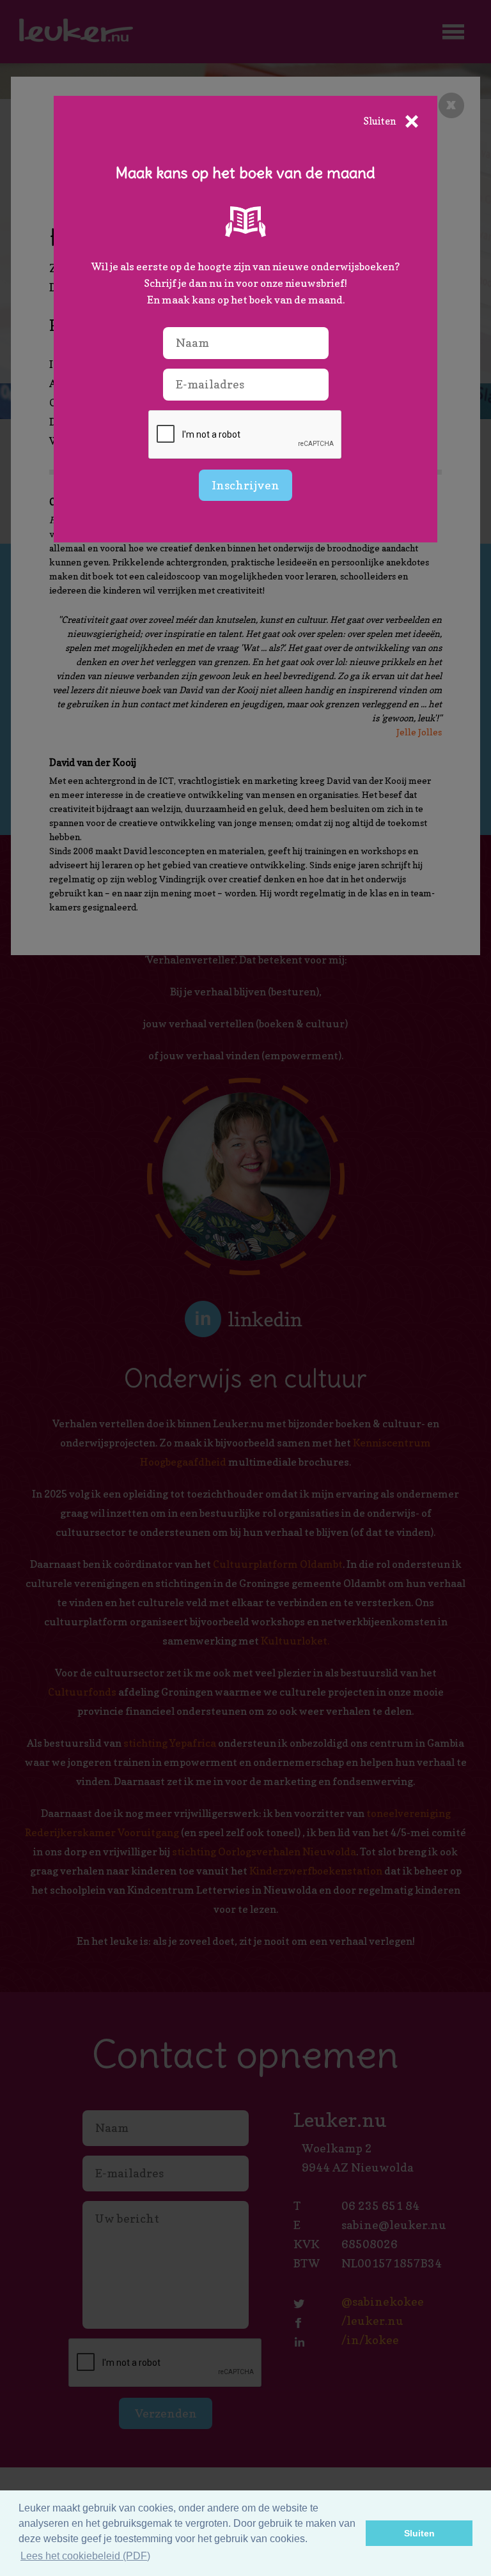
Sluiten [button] (419, 2533)
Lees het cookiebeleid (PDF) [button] (85, 2556)
